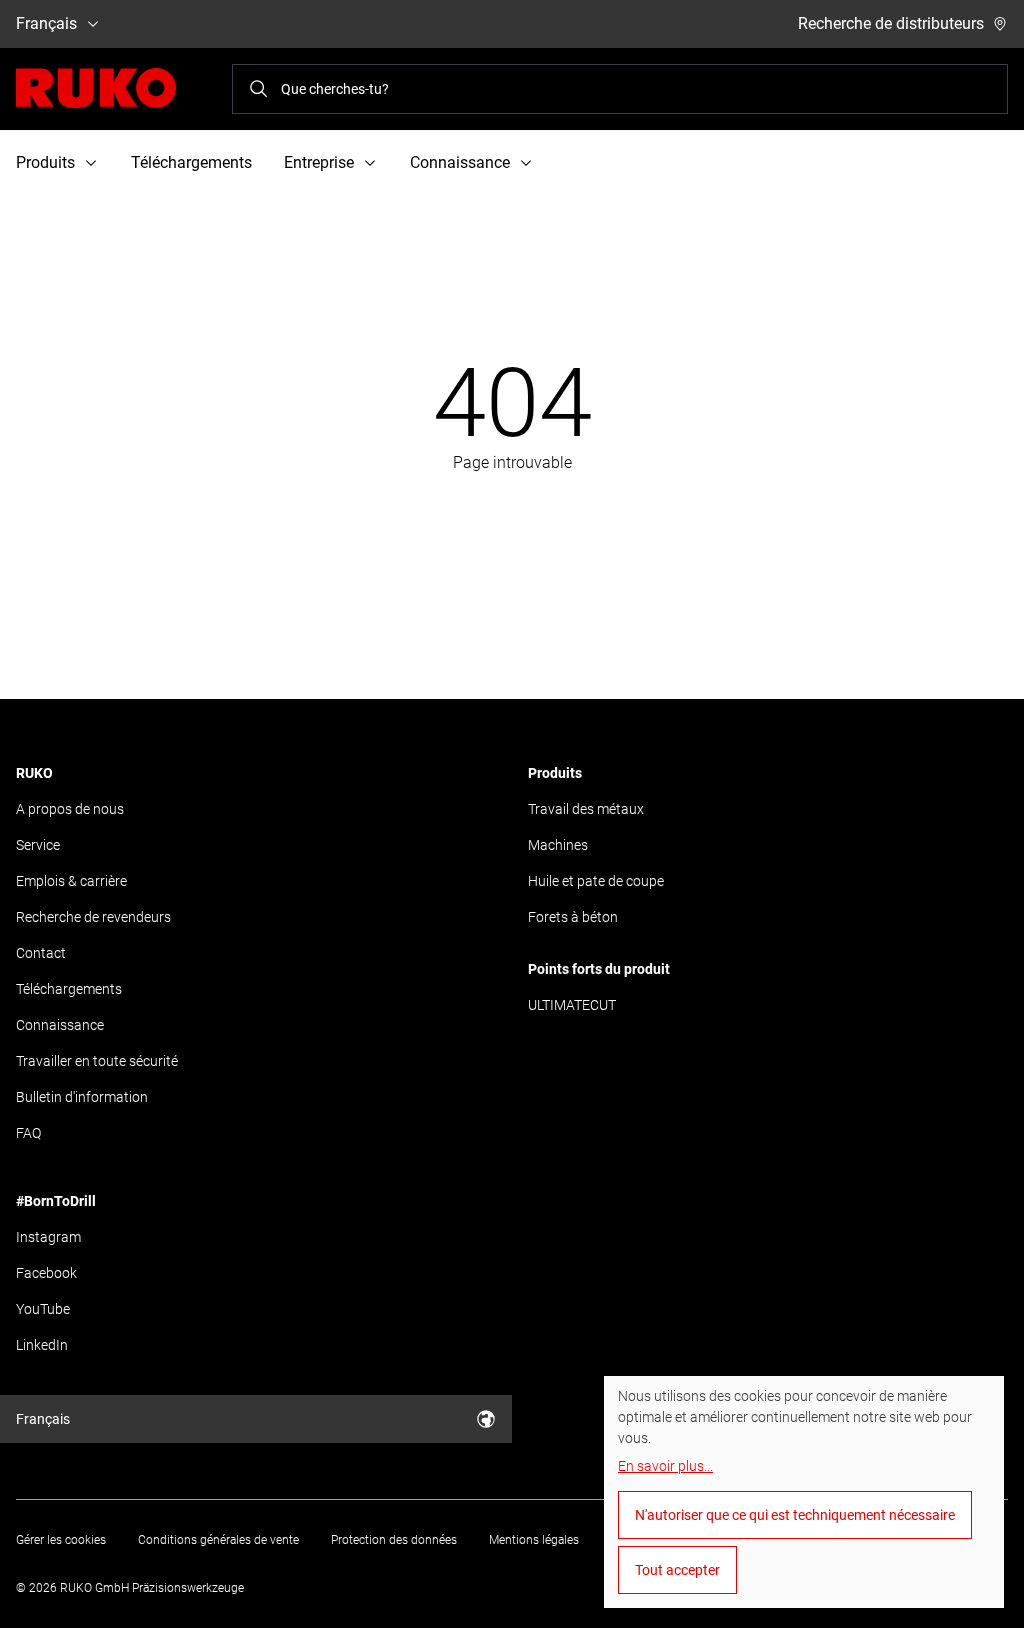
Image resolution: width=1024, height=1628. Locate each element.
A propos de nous (70, 809)
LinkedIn (42, 1345)
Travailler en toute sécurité (97, 1061)
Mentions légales (534, 1540)
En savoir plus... (665, 1466)
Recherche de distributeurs (891, 23)
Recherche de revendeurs (93, 917)
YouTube (43, 1309)
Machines (558, 845)
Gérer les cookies (61, 1540)
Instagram (48, 1237)
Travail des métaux (586, 809)
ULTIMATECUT (572, 1005)
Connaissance (60, 1025)
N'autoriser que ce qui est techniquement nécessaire (795, 1515)
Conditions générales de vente (218, 1540)
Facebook (46, 1273)
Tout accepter (677, 1570)
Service (38, 845)
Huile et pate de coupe (596, 881)
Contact (41, 953)
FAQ (28, 1133)
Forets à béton (573, 917)
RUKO (34, 773)
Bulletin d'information (82, 1097)
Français (46, 23)
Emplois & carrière (71, 881)
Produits (555, 773)
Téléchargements (191, 162)
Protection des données (394, 1540)
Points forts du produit (599, 969)
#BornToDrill (56, 1201)
